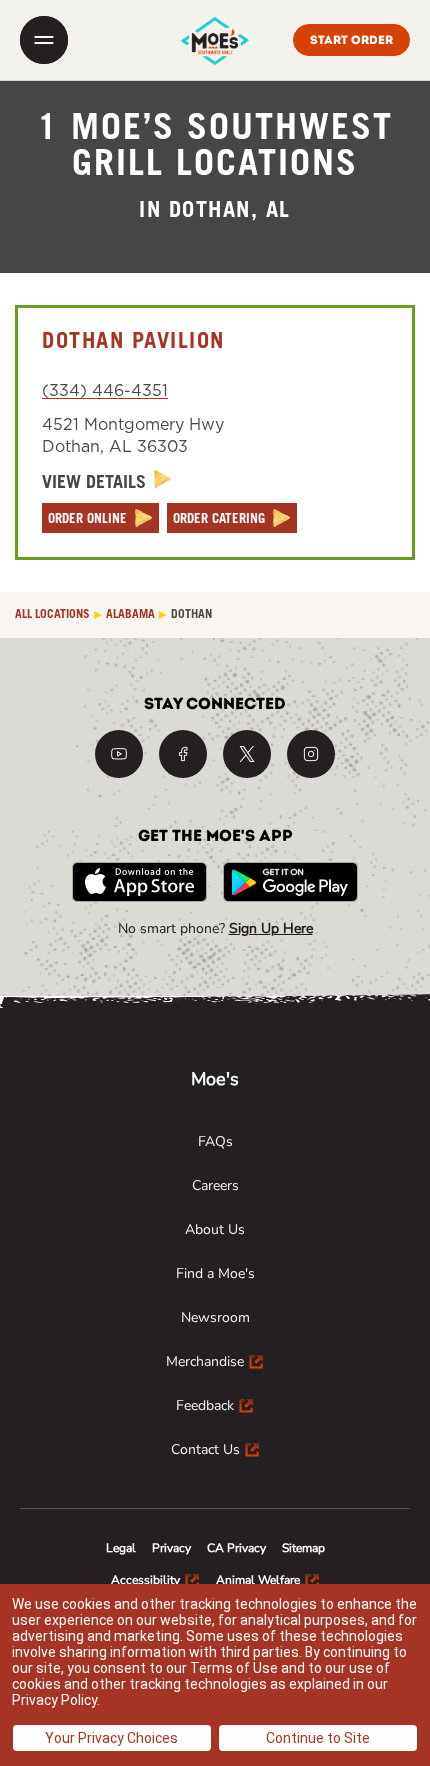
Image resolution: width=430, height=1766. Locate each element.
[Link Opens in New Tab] (119, 754)
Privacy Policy (54, 1700)
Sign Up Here (271, 928)
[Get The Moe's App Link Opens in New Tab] (139, 882)
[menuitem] (215, 1142)
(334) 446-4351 (105, 391)
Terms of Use (234, 1668)
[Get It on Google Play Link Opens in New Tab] (290, 882)
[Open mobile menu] (44, 40)
